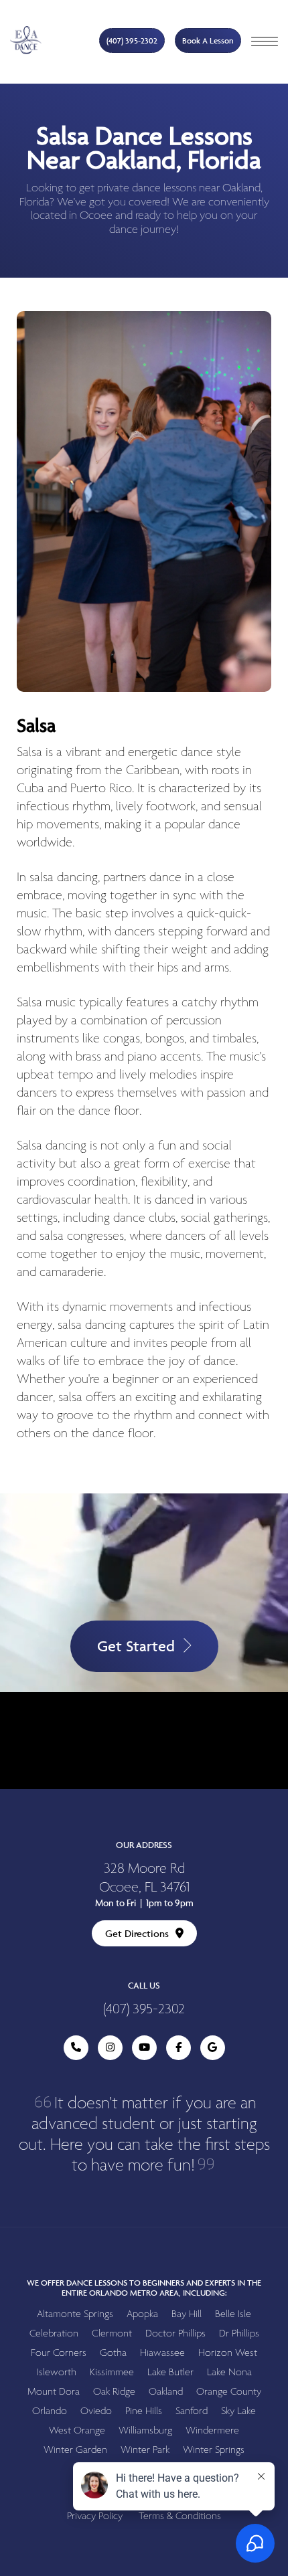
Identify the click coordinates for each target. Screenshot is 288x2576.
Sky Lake (238, 2411)
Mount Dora (54, 2392)
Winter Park (145, 2450)
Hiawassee (162, 2353)
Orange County (229, 2392)
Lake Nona (229, 2372)
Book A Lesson (208, 40)
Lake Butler (170, 2372)
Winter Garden (75, 2450)
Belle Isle (233, 2314)
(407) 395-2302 (132, 40)
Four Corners (59, 2353)
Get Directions (137, 1933)
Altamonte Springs (75, 2314)
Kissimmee (112, 2372)
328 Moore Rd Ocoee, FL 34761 (144, 1878)
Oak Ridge (114, 2392)
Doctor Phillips (175, 2333)
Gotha (113, 2353)
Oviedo (96, 2411)
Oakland (166, 2392)
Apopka (142, 2314)
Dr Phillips (239, 2333)
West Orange (77, 2430)
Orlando (50, 2411)
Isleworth (57, 2372)
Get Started (136, 1646)
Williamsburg (145, 2430)
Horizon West (228, 2353)
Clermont (112, 2333)
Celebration (54, 2333)
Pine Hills (144, 2411)
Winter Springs (214, 2450)
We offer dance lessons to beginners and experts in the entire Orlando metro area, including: (144, 2288)
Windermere (212, 2430)
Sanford (192, 2411)
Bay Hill (187, 2314)
